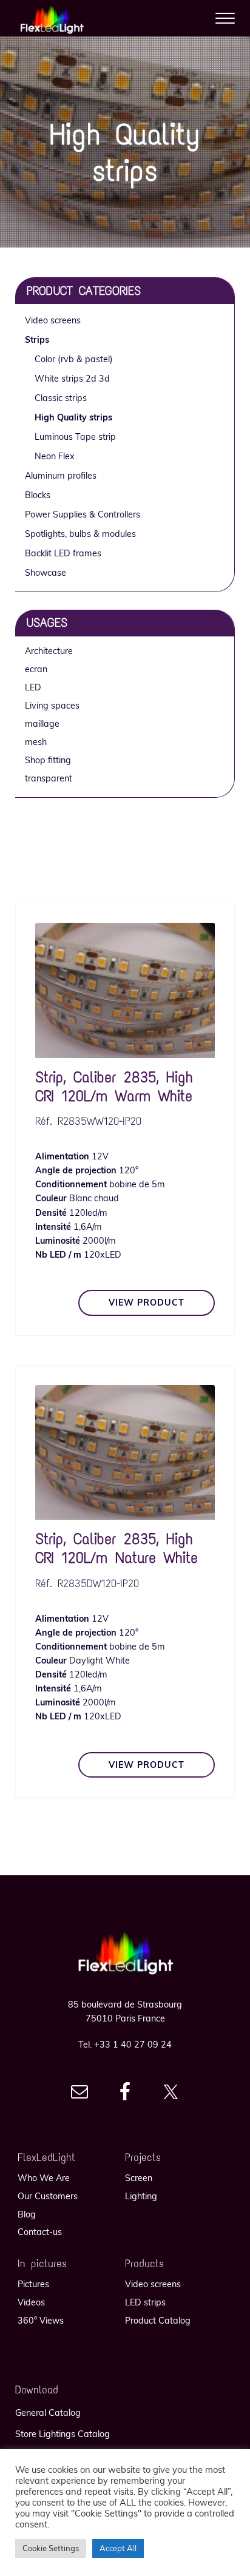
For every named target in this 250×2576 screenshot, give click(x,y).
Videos (31, 2302)
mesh (36, 742)
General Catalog (48, 2413)
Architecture (49, 651)
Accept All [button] (118, 2548)
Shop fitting (48, 760)
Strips (37, 340)
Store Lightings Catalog (62, 2434)
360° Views (41, 2321)
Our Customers (48, 2196)
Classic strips (61, 398)
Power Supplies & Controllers (83, 514)
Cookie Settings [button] (51, 2548)
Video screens (53, 320)
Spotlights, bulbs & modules (80, 534)
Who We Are (44, 2178)
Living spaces (52, 706)
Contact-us (40, 2232)
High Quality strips (73, 417)
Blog (27, 2214)
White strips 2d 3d (72, 379)
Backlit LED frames (63, 553)
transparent (49, 778)
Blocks (38, 495)
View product (147, 1303)
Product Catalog (158, 2321)
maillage (42, 724)
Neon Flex (55, 456)
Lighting (141, 2196)
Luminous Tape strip (75, 437)
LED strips (145, 2302)
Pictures (33, 2284)
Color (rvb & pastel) (74, 359)
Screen (139, 2178)
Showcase (46, 573)
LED (33, 687)
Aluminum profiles (61, 476)
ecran (36, 669)
